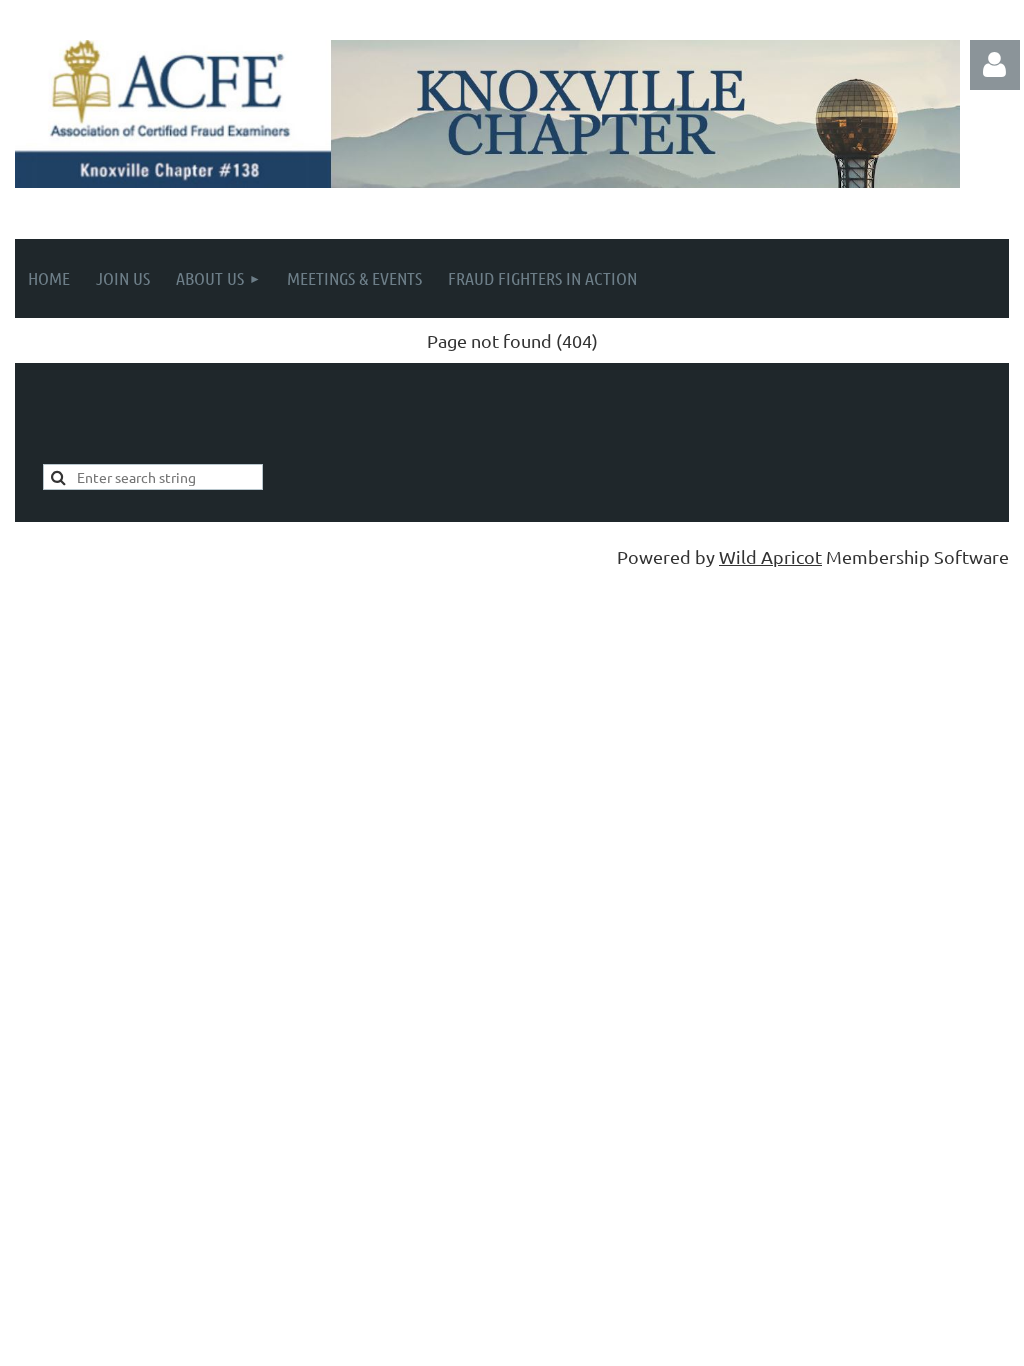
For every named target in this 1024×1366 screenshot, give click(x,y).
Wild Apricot (770, 556)
